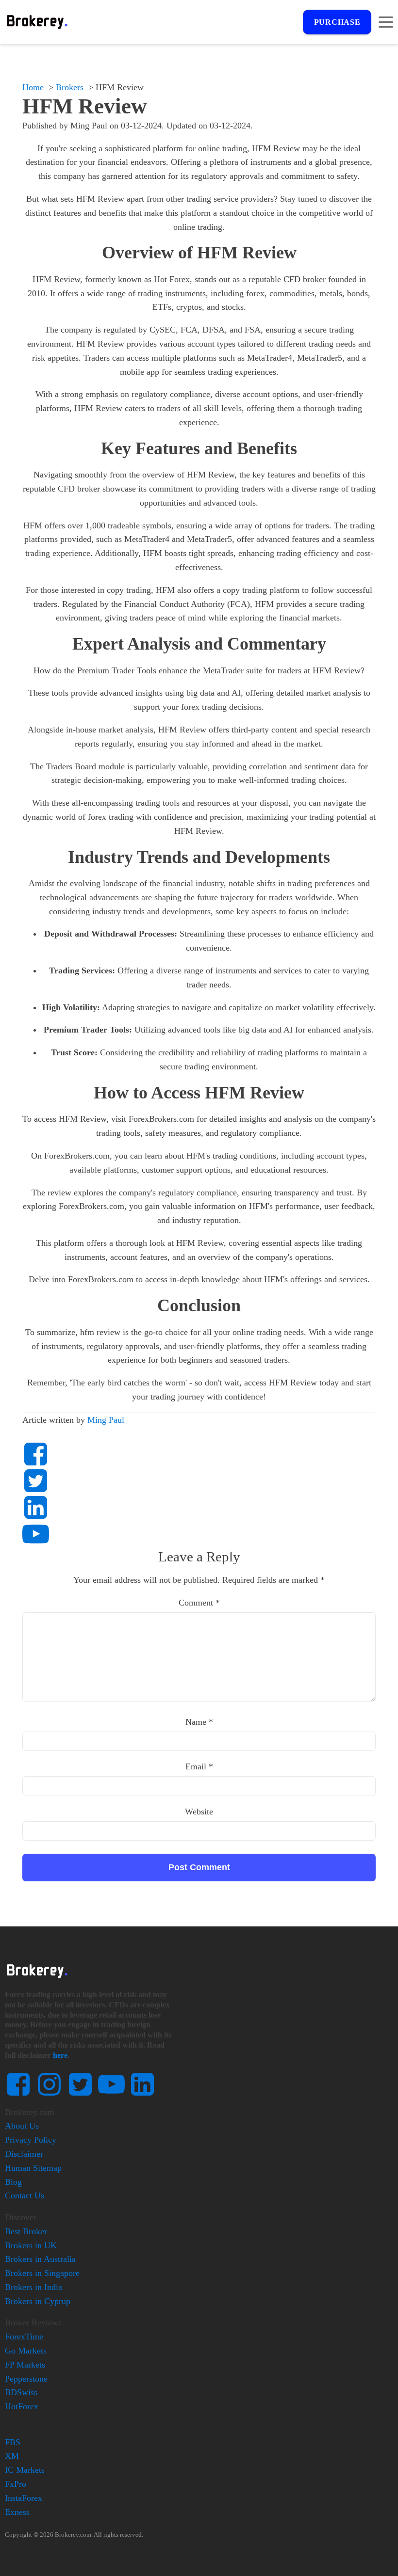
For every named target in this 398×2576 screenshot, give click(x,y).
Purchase (337, 22)
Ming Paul (106, 1420)
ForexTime (24, 2337)
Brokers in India (33, 2287)
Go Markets (26, 2351)
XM (12, 2456)
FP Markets (25, 2365)
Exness (17, 2512)
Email (199, 1766)
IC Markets (25, 2470)
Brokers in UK (31, 2245)
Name (199, 1722)
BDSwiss (21, 2392)
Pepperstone (26, 2379)
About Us (22, 2126)
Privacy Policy (31, 2140)
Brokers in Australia (40, 2259)
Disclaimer (24, 2154)
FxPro (16, 2484)
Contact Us (25, 2195)
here (60, 2055)
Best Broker (26, 2231)
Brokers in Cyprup (38, 2301)
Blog (13, 2182)
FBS (13, 2442)
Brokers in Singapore (42, 2273)
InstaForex (24, 2498)
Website (199, 1812)
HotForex (22, 2406)
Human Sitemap (33, 2168)
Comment (199, 1603)
